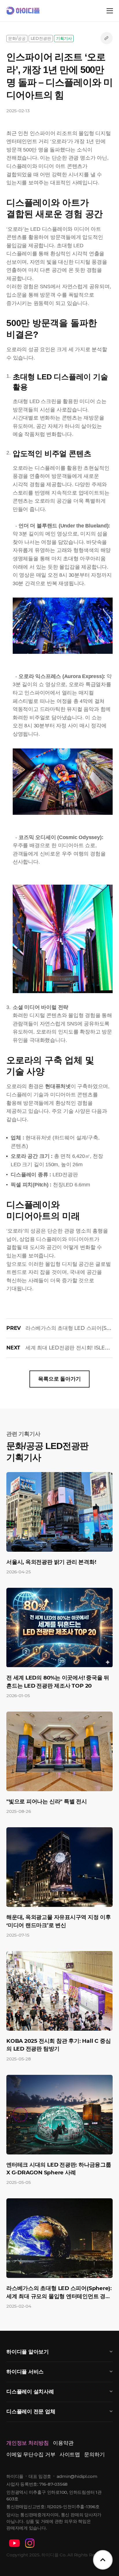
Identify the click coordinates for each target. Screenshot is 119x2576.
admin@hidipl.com (77, 2476)
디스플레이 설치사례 (30, 2392)
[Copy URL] (107, 38)
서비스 (25, 2372)
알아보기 (28, 2352)
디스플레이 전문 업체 (31, 2412)
